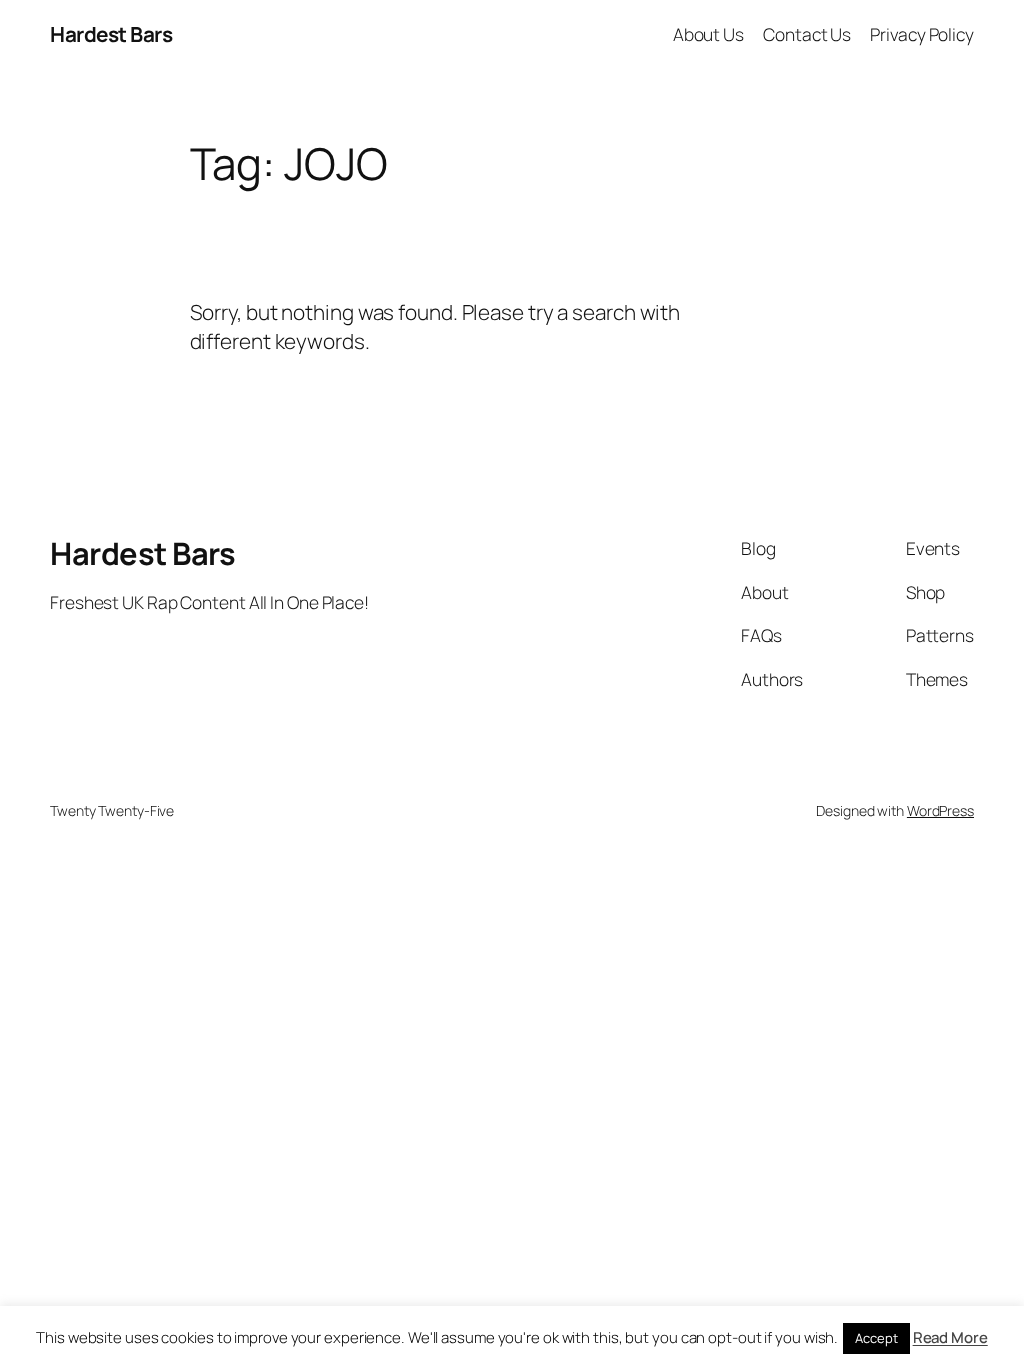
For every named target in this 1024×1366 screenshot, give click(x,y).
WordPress (940, 810)
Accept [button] (876, 1338)
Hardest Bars (111, 34)
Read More (950, 1337)
